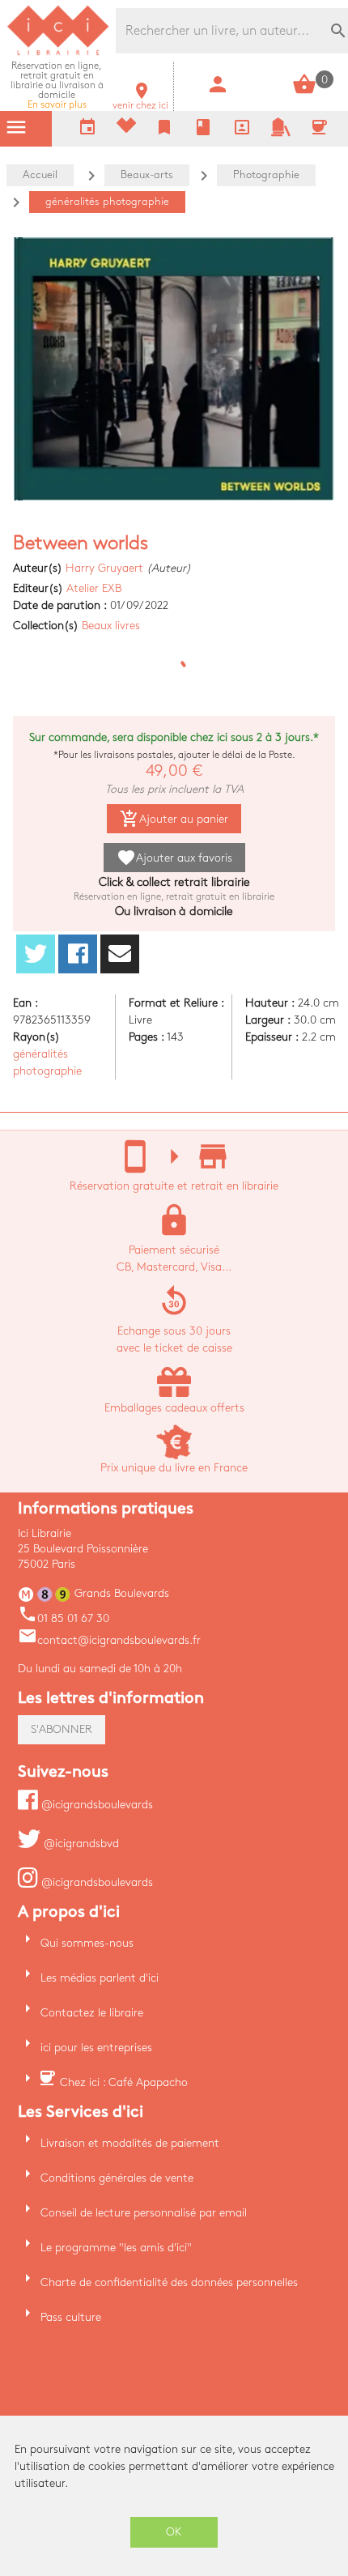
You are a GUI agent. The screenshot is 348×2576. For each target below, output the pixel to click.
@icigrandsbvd (80, 1844)
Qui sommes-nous (87, 1943)
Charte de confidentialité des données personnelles (169, 2282)
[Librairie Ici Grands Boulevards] (58, 53)
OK (174, 2532)
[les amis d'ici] (281, 133)
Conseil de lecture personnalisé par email (144, 2213)
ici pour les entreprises (96, 2048)
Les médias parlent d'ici (100, 1978)
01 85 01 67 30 (64, 1618)
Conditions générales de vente (117, 2178)
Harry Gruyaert (104, 568)
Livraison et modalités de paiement (130, 2143)
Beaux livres (111, 626)
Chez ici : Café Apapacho (124, 2082)
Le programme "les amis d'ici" (116, 2248)
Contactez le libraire (92, 2013)
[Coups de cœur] (126, 129)
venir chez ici (140, 101)
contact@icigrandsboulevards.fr (109, 1640)
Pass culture (71, 2317)
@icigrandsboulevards (95, 1805)
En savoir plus (57, 85)
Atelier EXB (94, 588)
